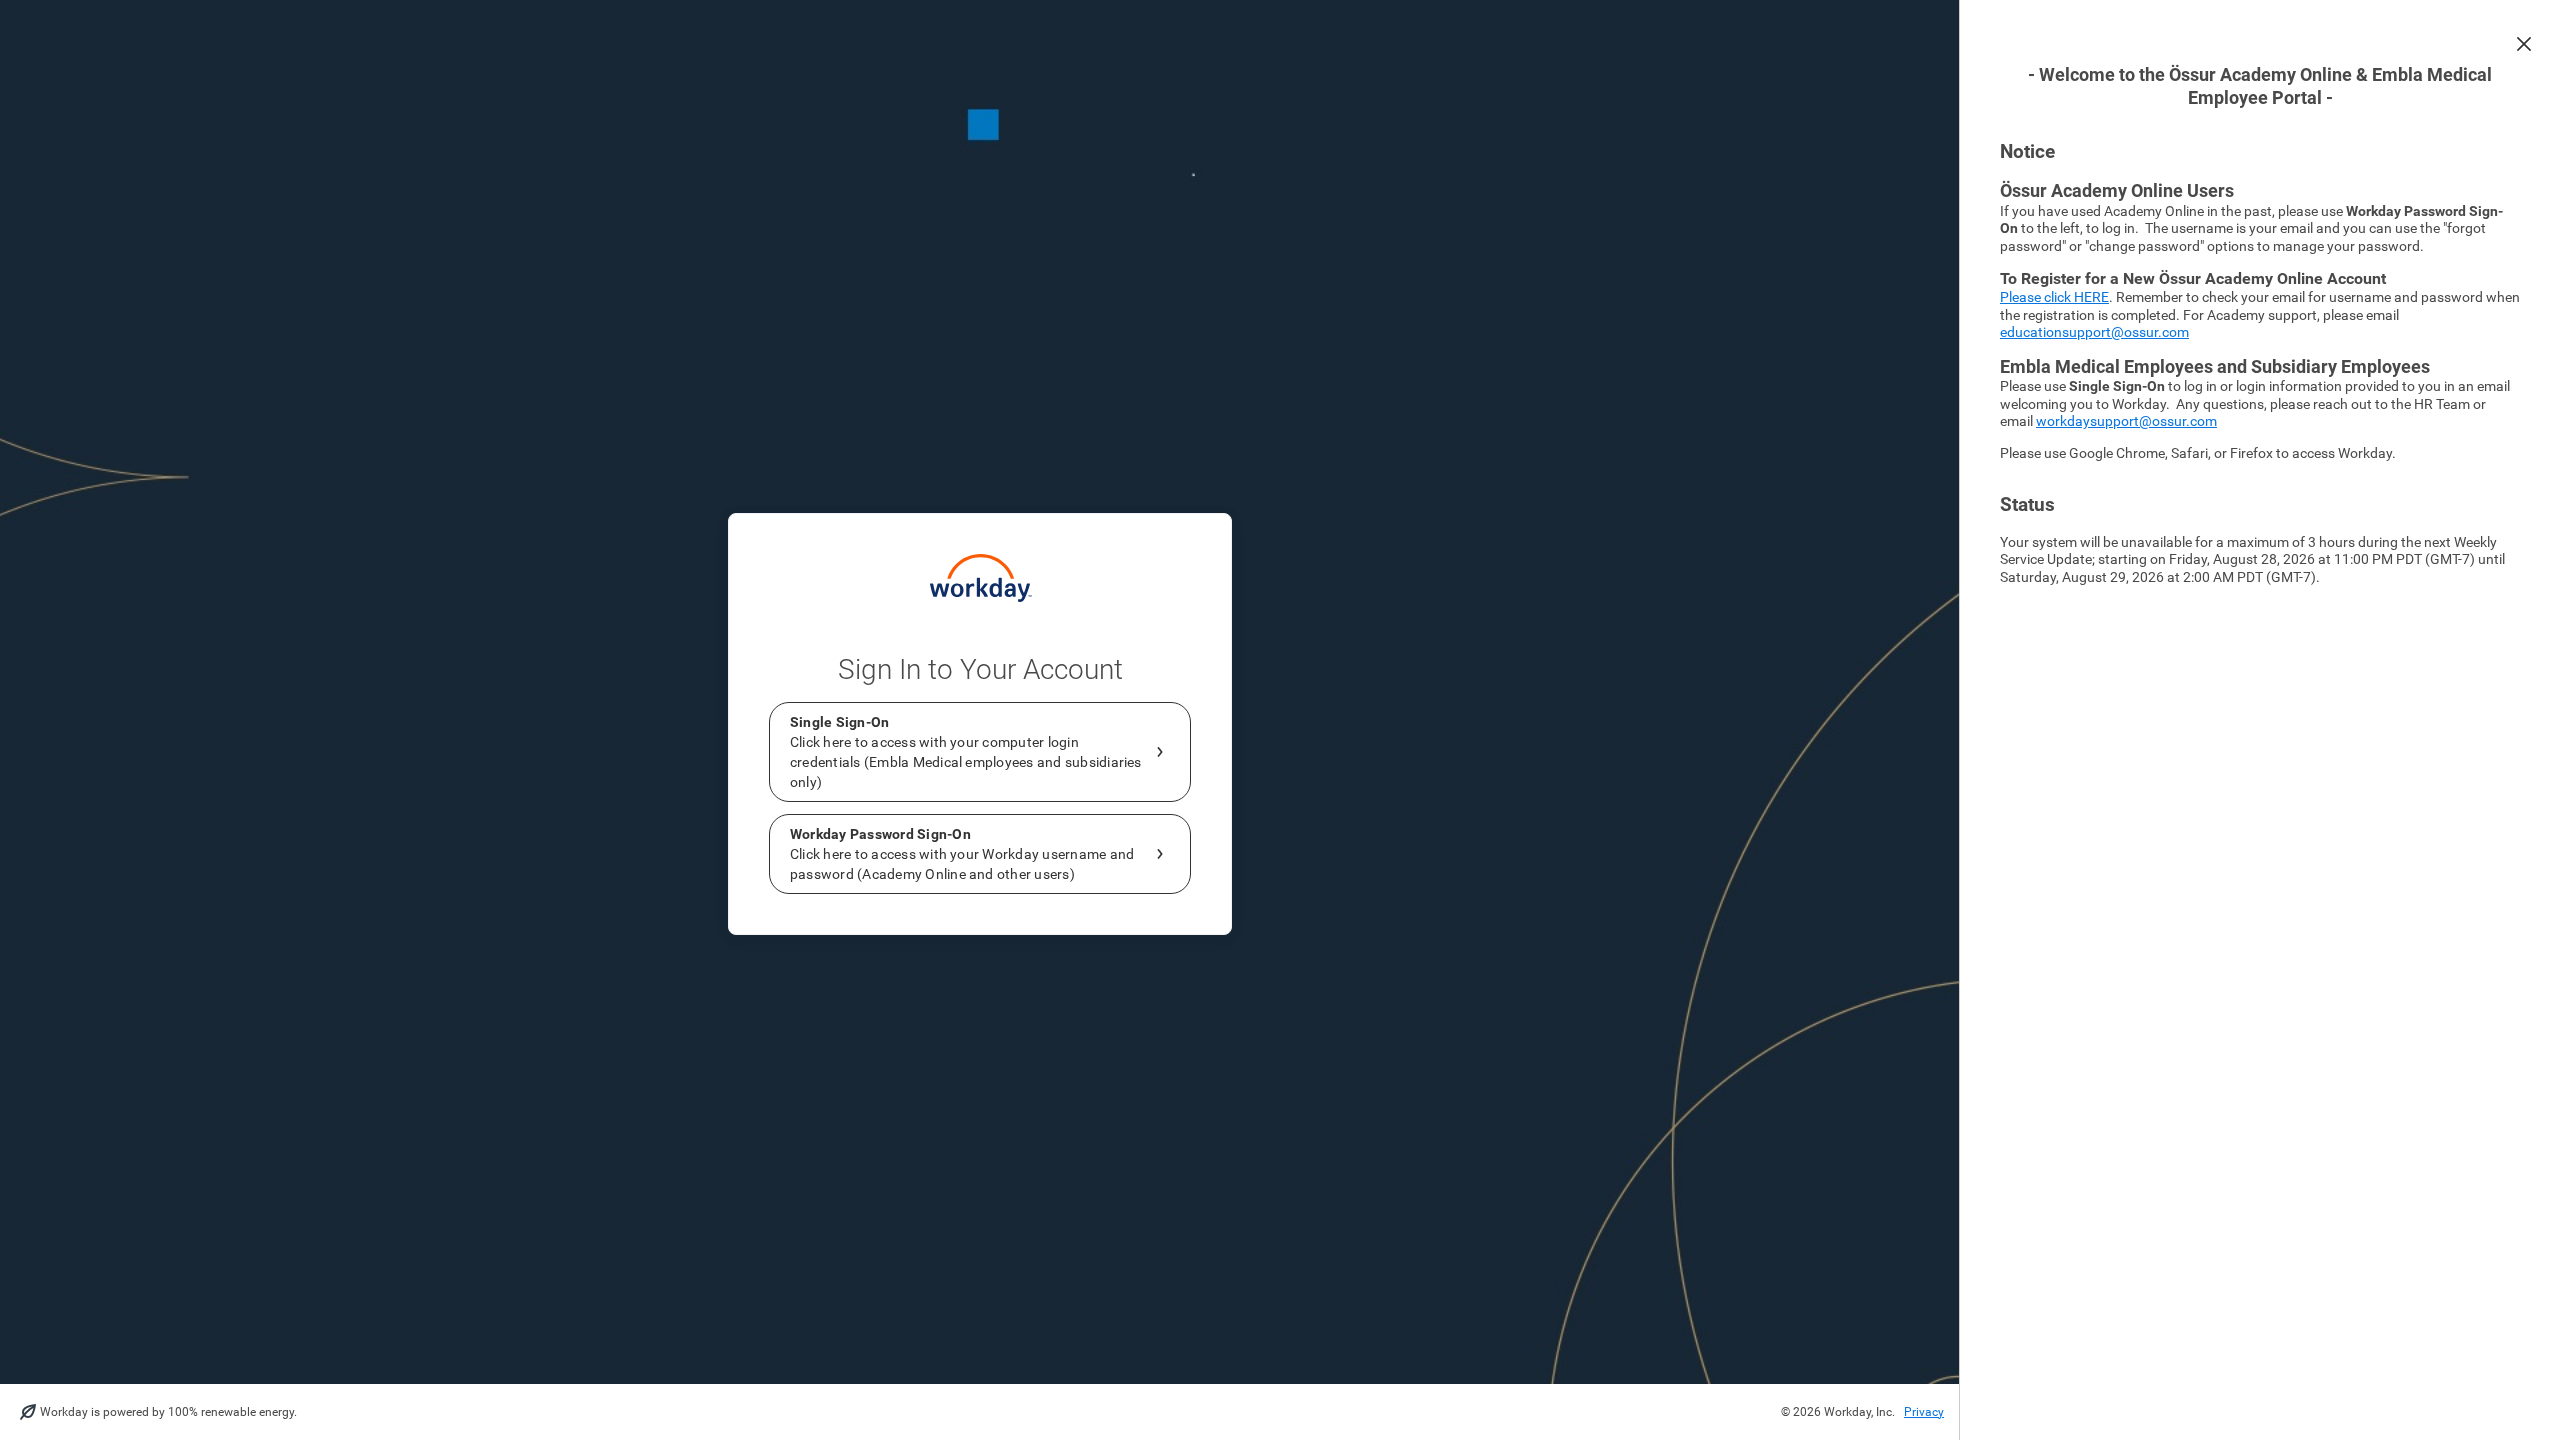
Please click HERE (2054, 297)
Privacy (1924, 1412)
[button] (2524, 44)
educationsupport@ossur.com (2094, 332)
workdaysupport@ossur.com (2126, 421)
